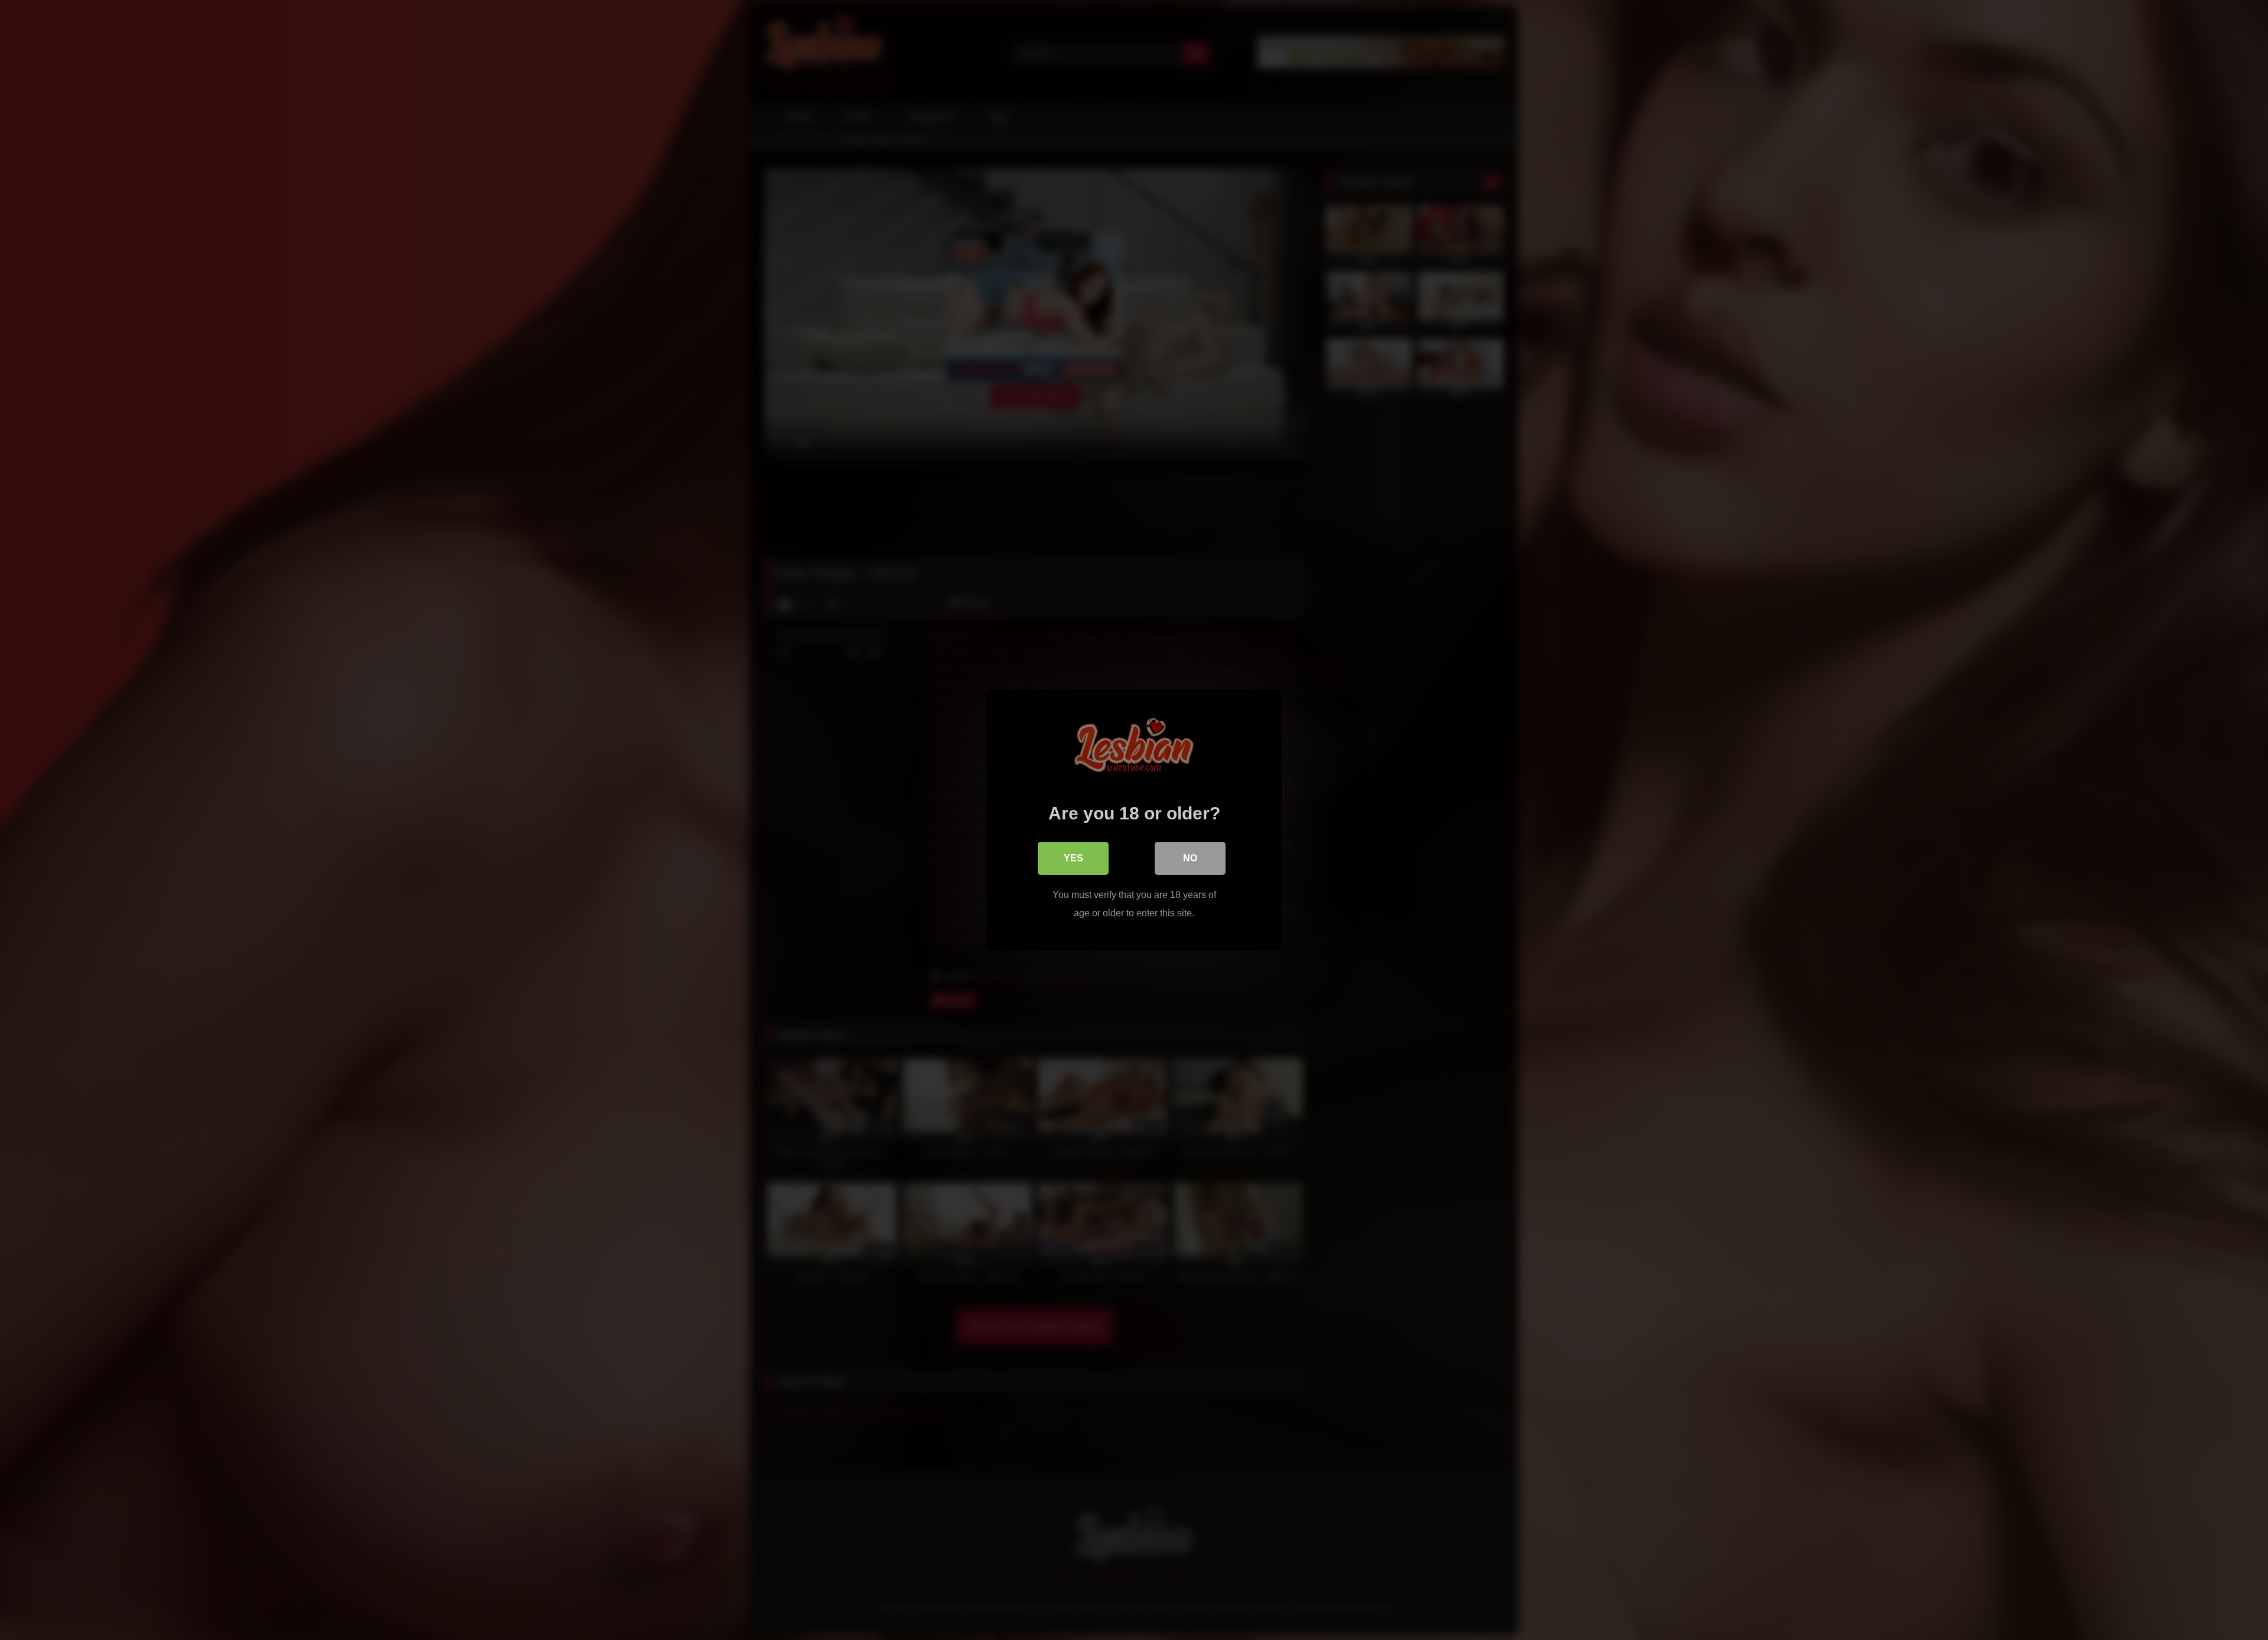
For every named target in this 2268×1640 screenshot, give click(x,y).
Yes (1073, 858)
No (1190, 858)
